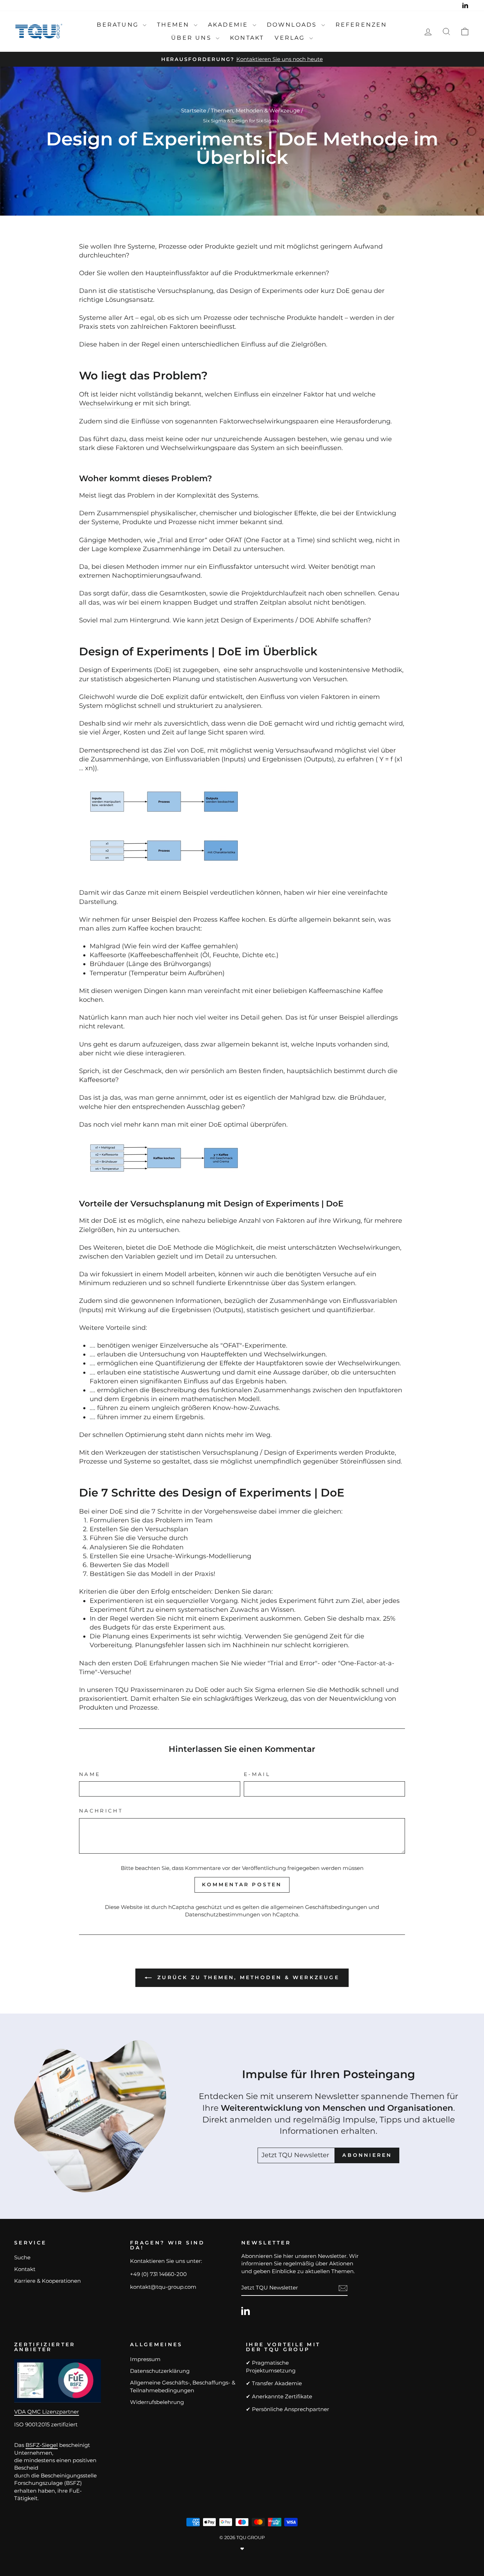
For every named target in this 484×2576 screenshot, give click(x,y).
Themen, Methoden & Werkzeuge (255, 110)
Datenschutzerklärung (160, 2371)
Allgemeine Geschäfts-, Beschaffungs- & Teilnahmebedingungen (183, 2386)
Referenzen (361, 25)
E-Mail (257, 1774)
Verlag (291, 38)
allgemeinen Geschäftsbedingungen (319, 1907)
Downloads (293, 25)
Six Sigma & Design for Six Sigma (241, 121)
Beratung (119, 25)
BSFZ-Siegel (42, 2445)
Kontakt (247, 38)
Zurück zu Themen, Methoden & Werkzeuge (247, 1977)
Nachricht (101, 1811)
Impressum (145, 2359)
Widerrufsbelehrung (157, 2402)
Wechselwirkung (106, 403)
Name (90, 1774)
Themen (174, 25)
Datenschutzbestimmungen (223, 1914)
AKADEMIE (229, 25)
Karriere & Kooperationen (47, 2281)
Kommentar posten (242, 1884)
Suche (22, 2257)
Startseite (194, 110)
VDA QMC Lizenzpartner (47, 2412)
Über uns (193, 38)
